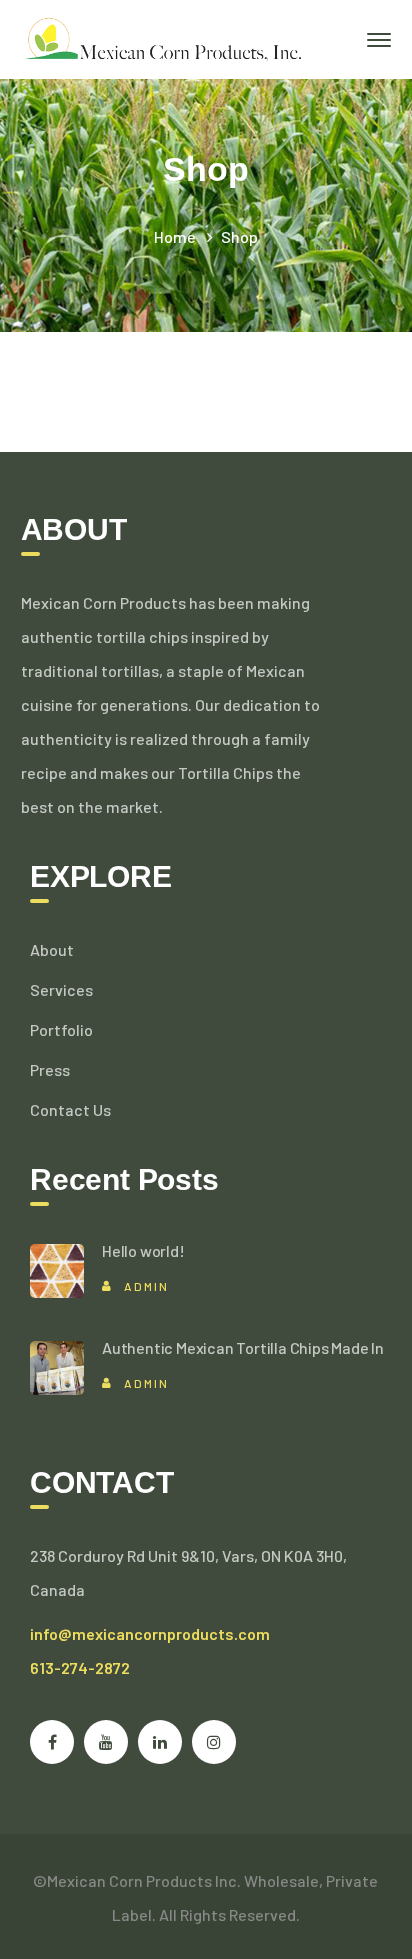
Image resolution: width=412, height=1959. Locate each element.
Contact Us (70, 1109)
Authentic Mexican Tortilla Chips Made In (243, 1347)
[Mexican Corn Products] (161, 37)
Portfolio (61, 1029)
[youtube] (106, 1742)
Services (61, 989)
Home (175, 236)
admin (146, 1286)
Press (50, 1069)
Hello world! (143, 1250)
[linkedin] (160, 1742)
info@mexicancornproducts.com (150, 1633)
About (52, 949)
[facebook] (52, 1742)
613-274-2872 (80, 1667)
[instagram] (214, 1742)
